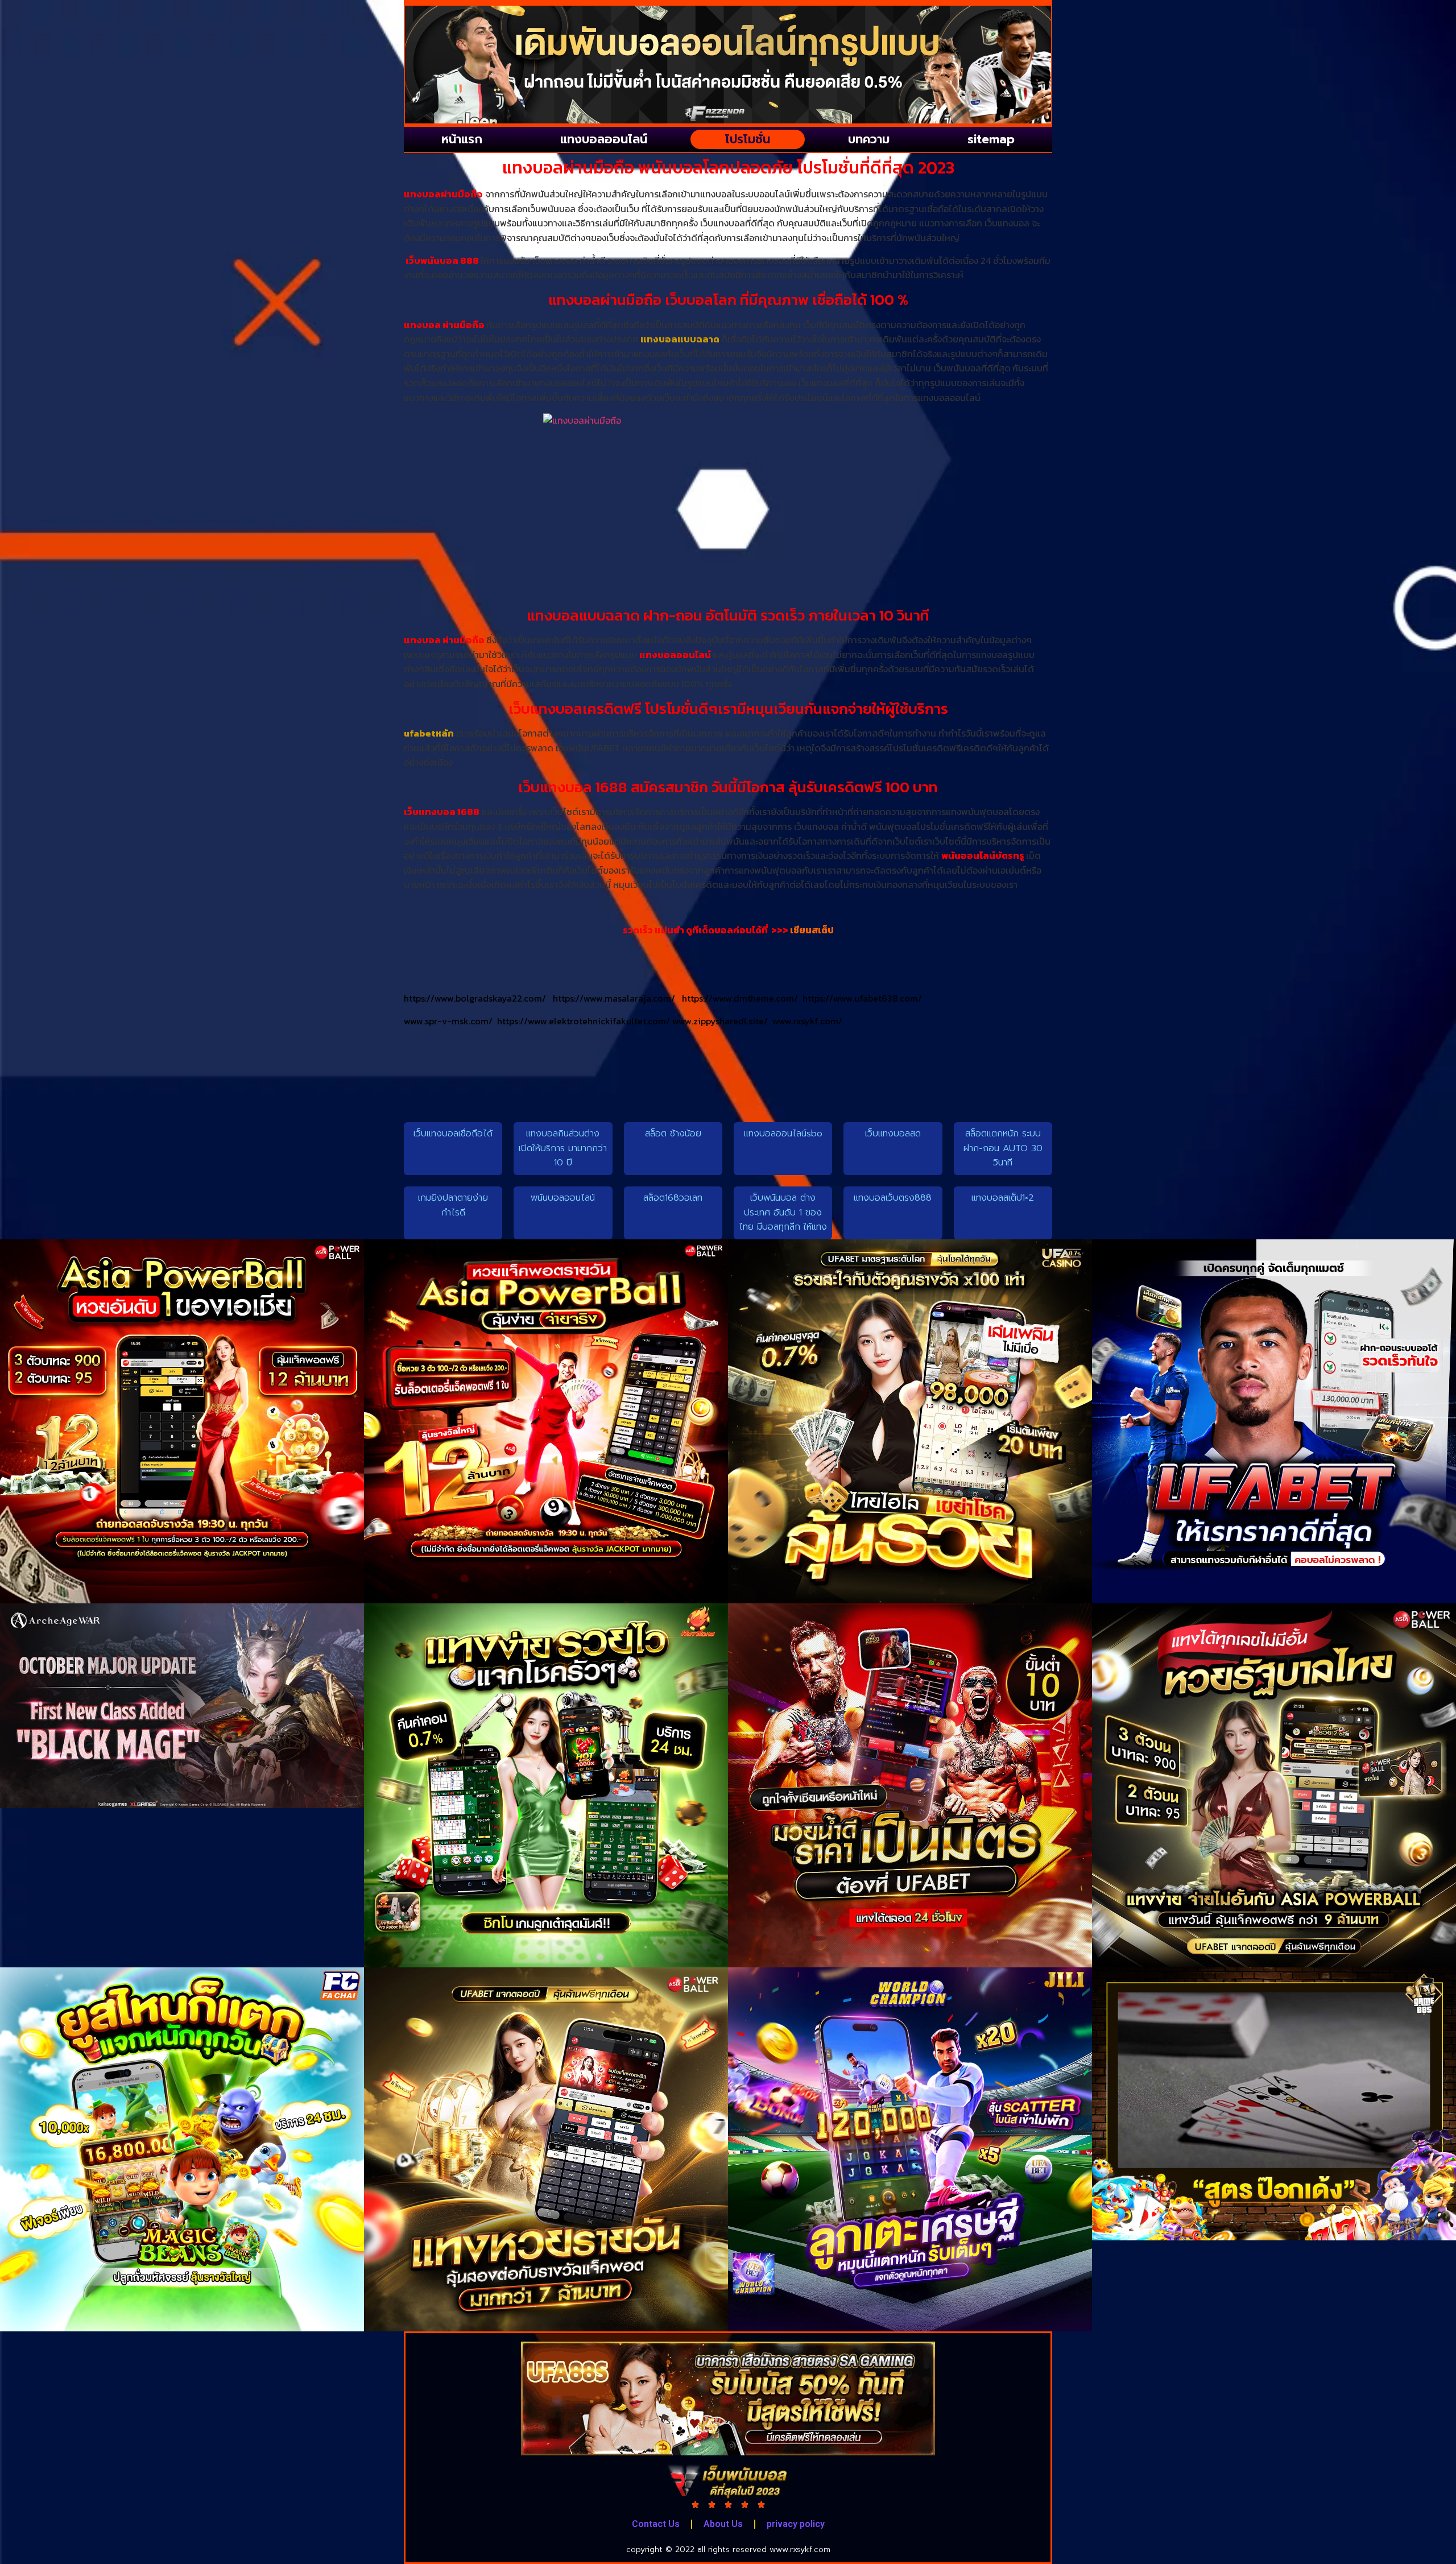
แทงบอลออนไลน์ (604, 139)
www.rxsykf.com (800, 2549)
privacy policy (796, 2524)
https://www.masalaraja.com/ (617, 998)
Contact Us (656, 2524)
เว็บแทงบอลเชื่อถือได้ (453, 1134)
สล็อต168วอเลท (673, 1198)
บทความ (869, 139)
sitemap (991, 139)
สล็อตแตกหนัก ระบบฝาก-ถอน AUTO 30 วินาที (1003, 1148)
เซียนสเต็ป (812, 930)
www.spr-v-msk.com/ (450, 1021)
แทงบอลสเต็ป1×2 (1003, 1198)
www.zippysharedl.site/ (722, 1021)
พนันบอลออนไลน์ (563, 1198)
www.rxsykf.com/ (807, 1021)
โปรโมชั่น (748, 139)
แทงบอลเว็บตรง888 (893, 1198)
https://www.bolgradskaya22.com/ (478, 998)
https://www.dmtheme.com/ (742, 998)
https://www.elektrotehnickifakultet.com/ (585, 1021)
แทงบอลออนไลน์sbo (783, 1134)
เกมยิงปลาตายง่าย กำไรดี (453, 1205)
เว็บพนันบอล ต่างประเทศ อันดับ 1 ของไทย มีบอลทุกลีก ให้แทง (783, 1212)
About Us (723, 2524)
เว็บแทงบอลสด (893, 1134)
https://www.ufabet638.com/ (862, 998)
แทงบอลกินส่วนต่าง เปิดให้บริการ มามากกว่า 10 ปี (563, 1148)
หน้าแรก (462, 139)
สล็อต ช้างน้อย (673, 1134)
